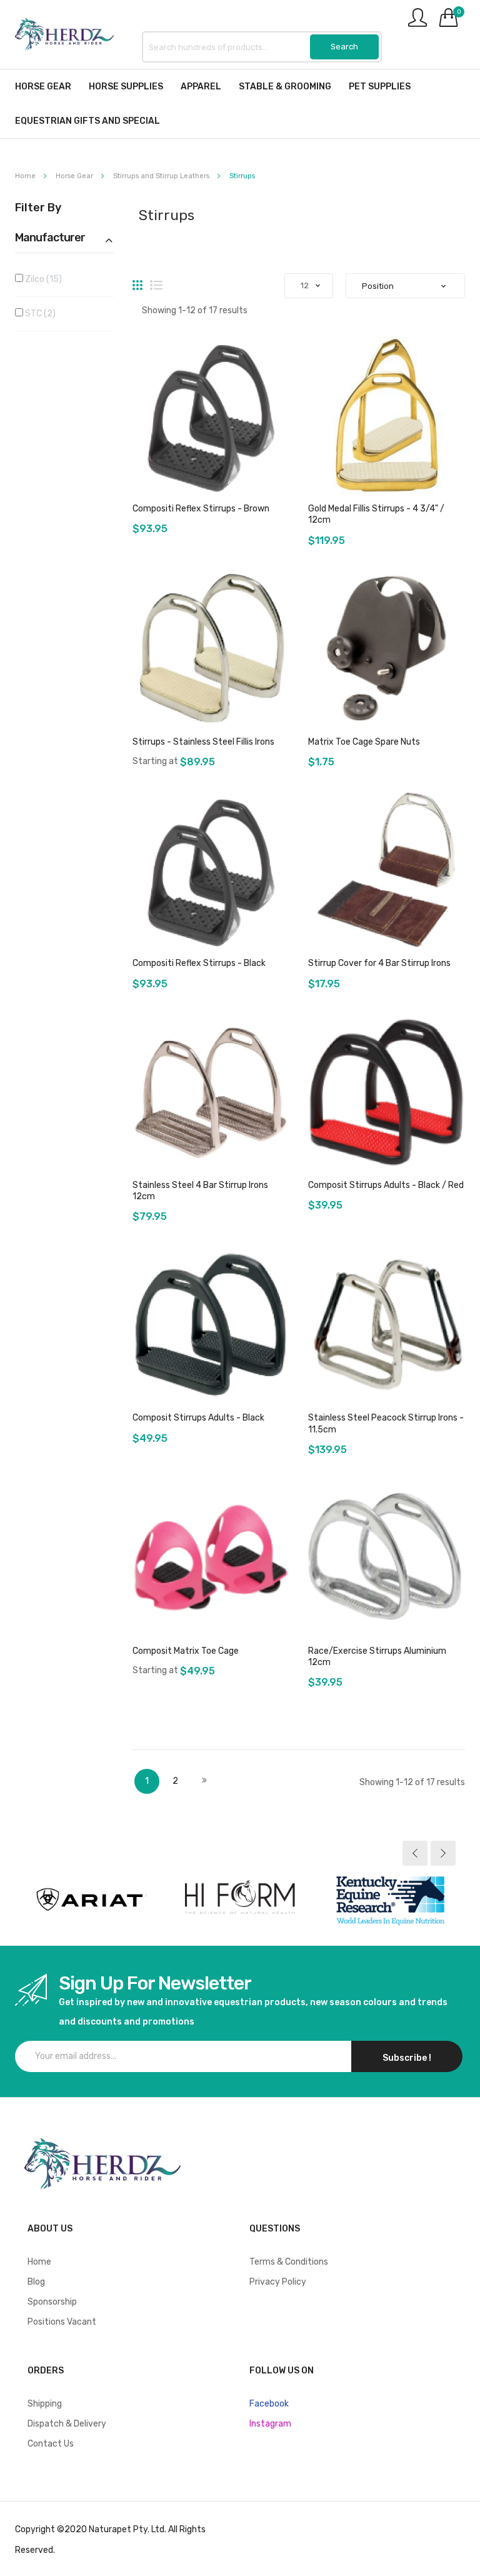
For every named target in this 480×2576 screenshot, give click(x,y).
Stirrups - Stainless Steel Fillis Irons (203, 742)
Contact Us (51, 2444)
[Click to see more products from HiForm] (240, 1899)
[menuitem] (43, 87)
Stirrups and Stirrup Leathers (162, 176)
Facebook (269, 2404)
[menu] (240, 104)
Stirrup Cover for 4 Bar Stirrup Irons (379, 963)
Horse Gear (75, 176)
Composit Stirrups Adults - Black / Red (386, 1185)
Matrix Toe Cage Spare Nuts (364, 742)
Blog (36, 2282)
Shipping (45, 2404)
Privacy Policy (278, 2282)
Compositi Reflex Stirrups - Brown (201, 509)
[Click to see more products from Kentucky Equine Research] (390, 1899)
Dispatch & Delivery (67, 2424)
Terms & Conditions (289, 2262)
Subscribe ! (407, 2058)
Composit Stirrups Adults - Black (198, 1418)
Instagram (270, 2424)
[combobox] (262, 47)
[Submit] (344, 47)
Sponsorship (52, 2302)
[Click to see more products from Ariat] (90, 1899)
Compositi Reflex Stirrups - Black (199, 963)
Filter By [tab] (38, 208)
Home (26, 176)
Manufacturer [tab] (50, 238)
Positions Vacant (62, 2322)
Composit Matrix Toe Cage (186, 1651)
